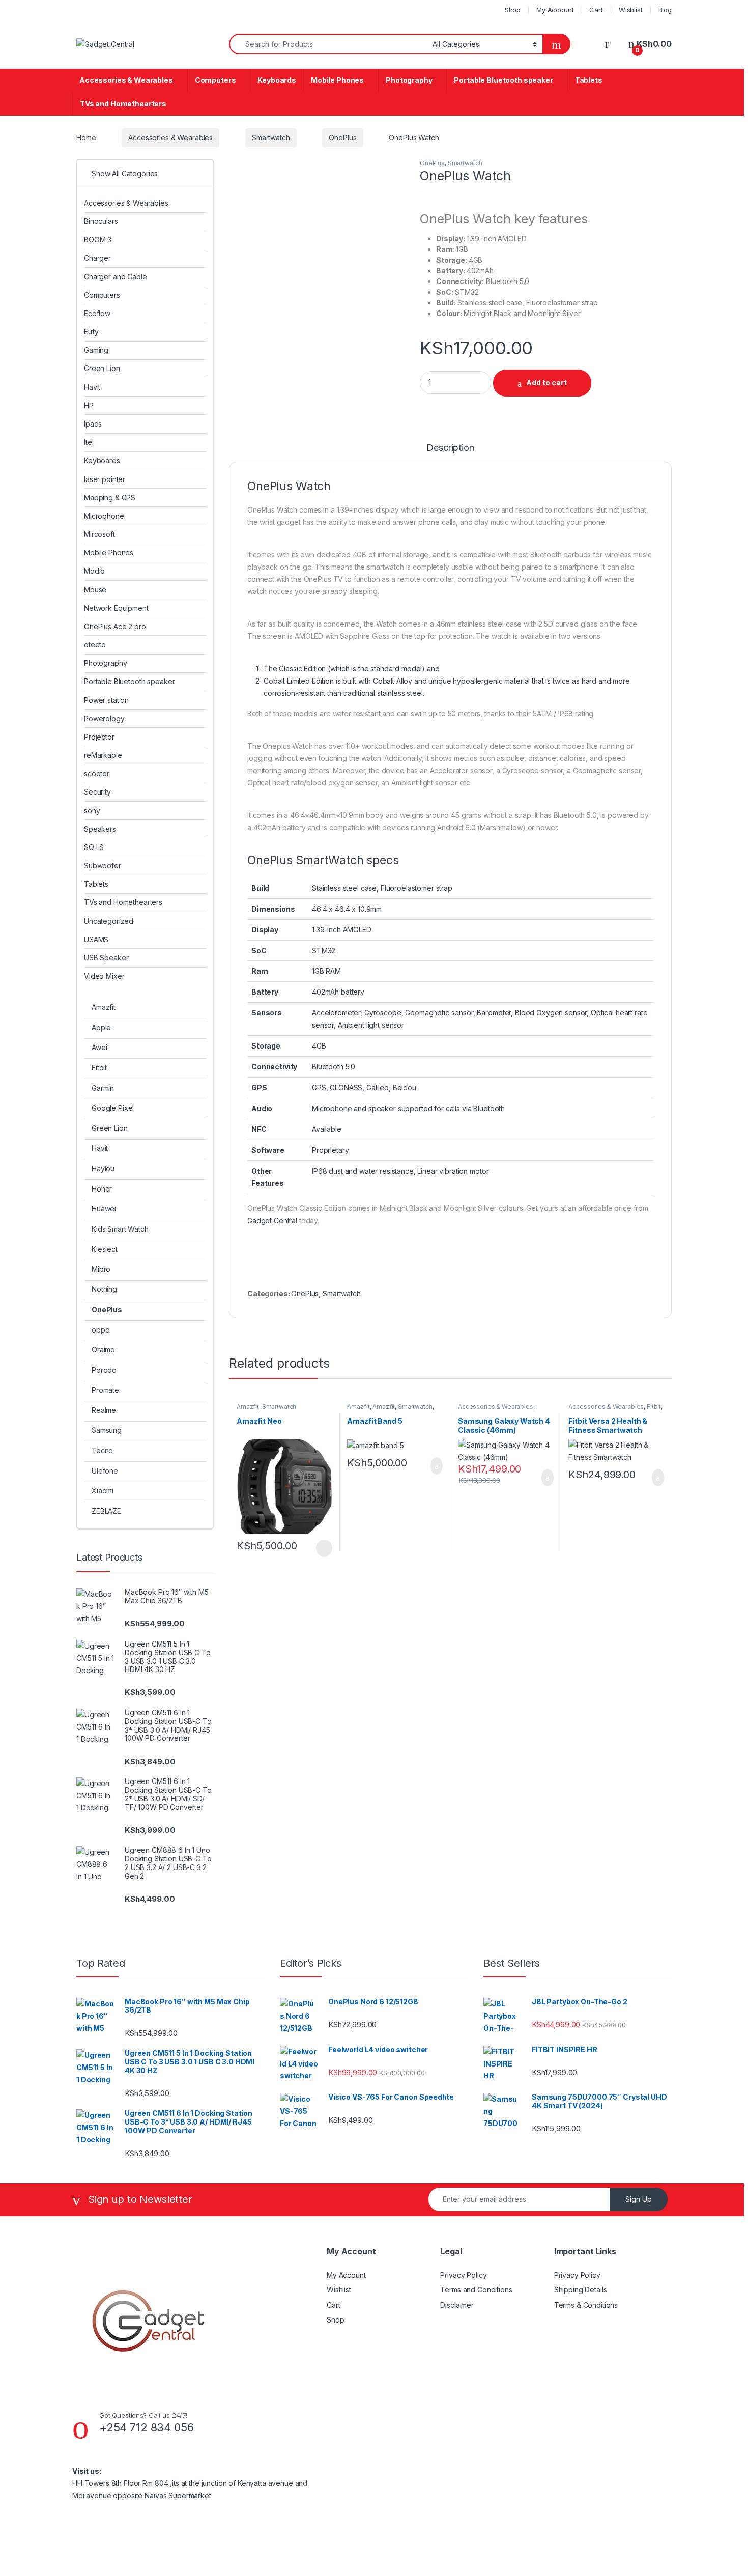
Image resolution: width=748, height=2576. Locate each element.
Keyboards (277, 80)
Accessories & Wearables (126, 80)
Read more (323, 1548)
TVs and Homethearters (123, 104)
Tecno (102, 1450)
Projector (99, 737)
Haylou (103, 1168)
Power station (106, 700)
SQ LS (94, 847)
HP (89, 405)
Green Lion (102, 368)
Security (97, 792)
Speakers (100, 829)
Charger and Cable (116, 277)
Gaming (96, 350)
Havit (92, 387)
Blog (665, 10)
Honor (102, 1189)
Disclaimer (457, 2305)
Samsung (107, 1430)
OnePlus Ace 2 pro (115, 626)
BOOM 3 (98, 239)
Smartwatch (271, 138)
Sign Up (639, 2199)
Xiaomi (103, 1491)
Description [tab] (450, 448)
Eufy (91, 332)
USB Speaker (106, 958)
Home (86, 138)
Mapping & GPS (110, 498)
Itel (89, 442)
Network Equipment (116, 608)
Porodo (104, 1370)
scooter (97, 773)
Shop (513, 10)
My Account (555, 10)
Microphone (104, 516)
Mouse (95, 590)
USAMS (96, 939)
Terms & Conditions (586, 2305)
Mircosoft (99, 534)
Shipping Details (581, 2290)
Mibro (101, 1269)
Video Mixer (104, 976)
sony (92, 811)
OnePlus (342, 138)
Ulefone (105, 1471)
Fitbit (654, 1407)
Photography (409, 80)
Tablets (589, 80)
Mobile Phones (337, 80)
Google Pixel (113, 1108)
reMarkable (103, 755)
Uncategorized (109, 921)
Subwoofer (103, 866)
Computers (215, 80)
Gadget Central (272, 1220)
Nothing (104, 1289)
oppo (100, 1330)
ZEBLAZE (106, 1511)
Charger (97, 258)
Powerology (104, 718)
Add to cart (546, 383)
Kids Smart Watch (120, 1229)
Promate (105, 1390)
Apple (101, 1027)
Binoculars (101, 221)
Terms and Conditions (476, 2290)
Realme (104, 1410)
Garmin (103, 1088)
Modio (94, 571)
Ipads (93, 424)
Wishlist (631, 10)
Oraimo (103, 1350)
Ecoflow (97, 313)
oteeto (95, 645)
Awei (99, 1047)
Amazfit (248, 1407)
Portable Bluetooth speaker (503, 80)
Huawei (104, 1209)
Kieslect (105, 1249)
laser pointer (105, 479)
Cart (596, 10)
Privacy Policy (463, 2275)
